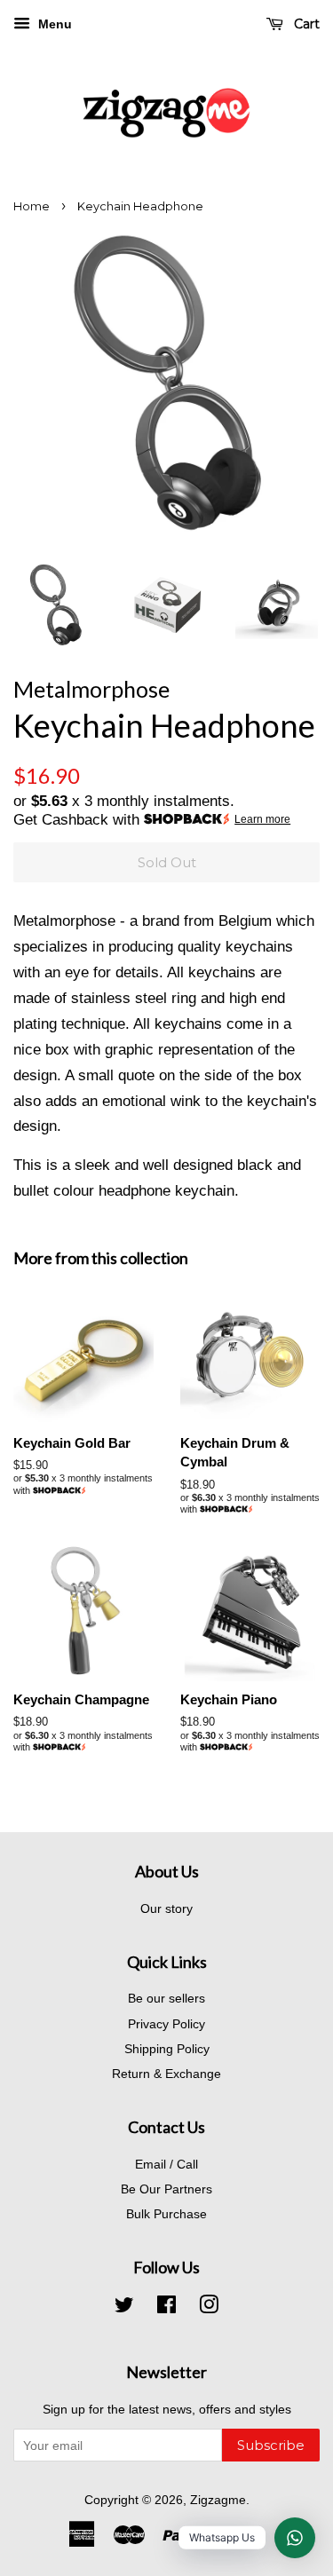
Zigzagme (218, 2500)
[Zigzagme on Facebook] (166, 2308)
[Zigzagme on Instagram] (209, 2308)
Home (32, 206)
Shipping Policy (167, 2049)
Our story (166, 1908)
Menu (53, 24)
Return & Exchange (166, 2074)
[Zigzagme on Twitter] (124, 2308)
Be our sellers (166, 1998)
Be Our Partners (166, 2189)
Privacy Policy (166, 2024)
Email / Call (166, 2164)
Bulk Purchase (166, 2214)
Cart (305, 24)
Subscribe (271, 2445)
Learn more (262, 819)
